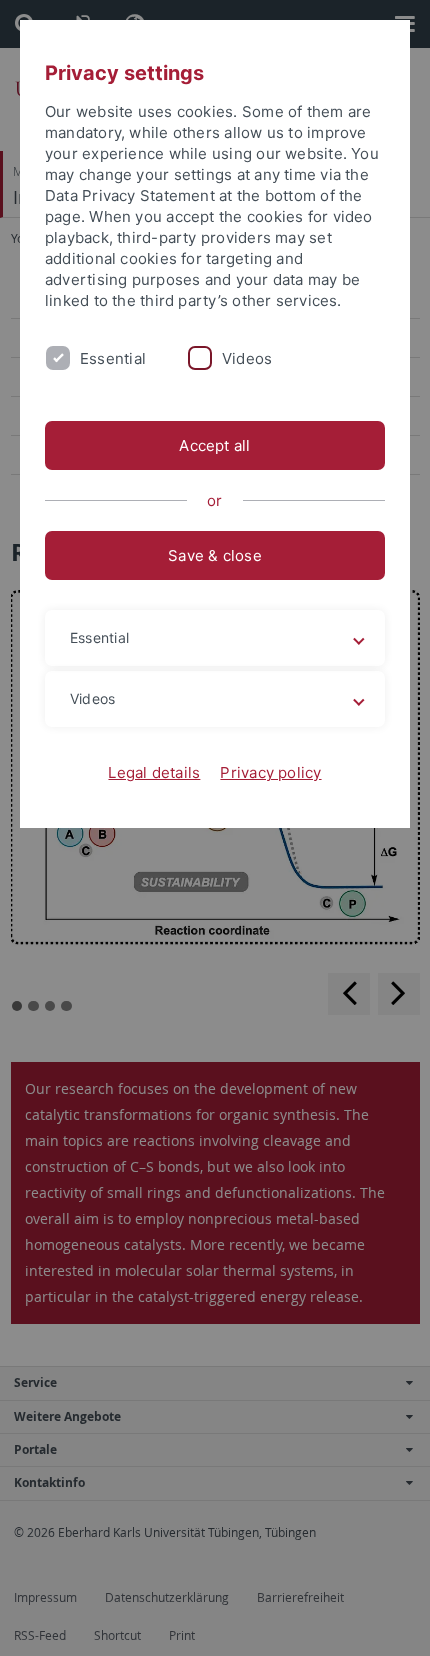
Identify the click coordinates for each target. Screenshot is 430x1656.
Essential (113, 358)
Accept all (214, 445)
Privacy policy (270, 772)
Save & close (215, 555)
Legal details (154, 772)
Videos (247, 358)
